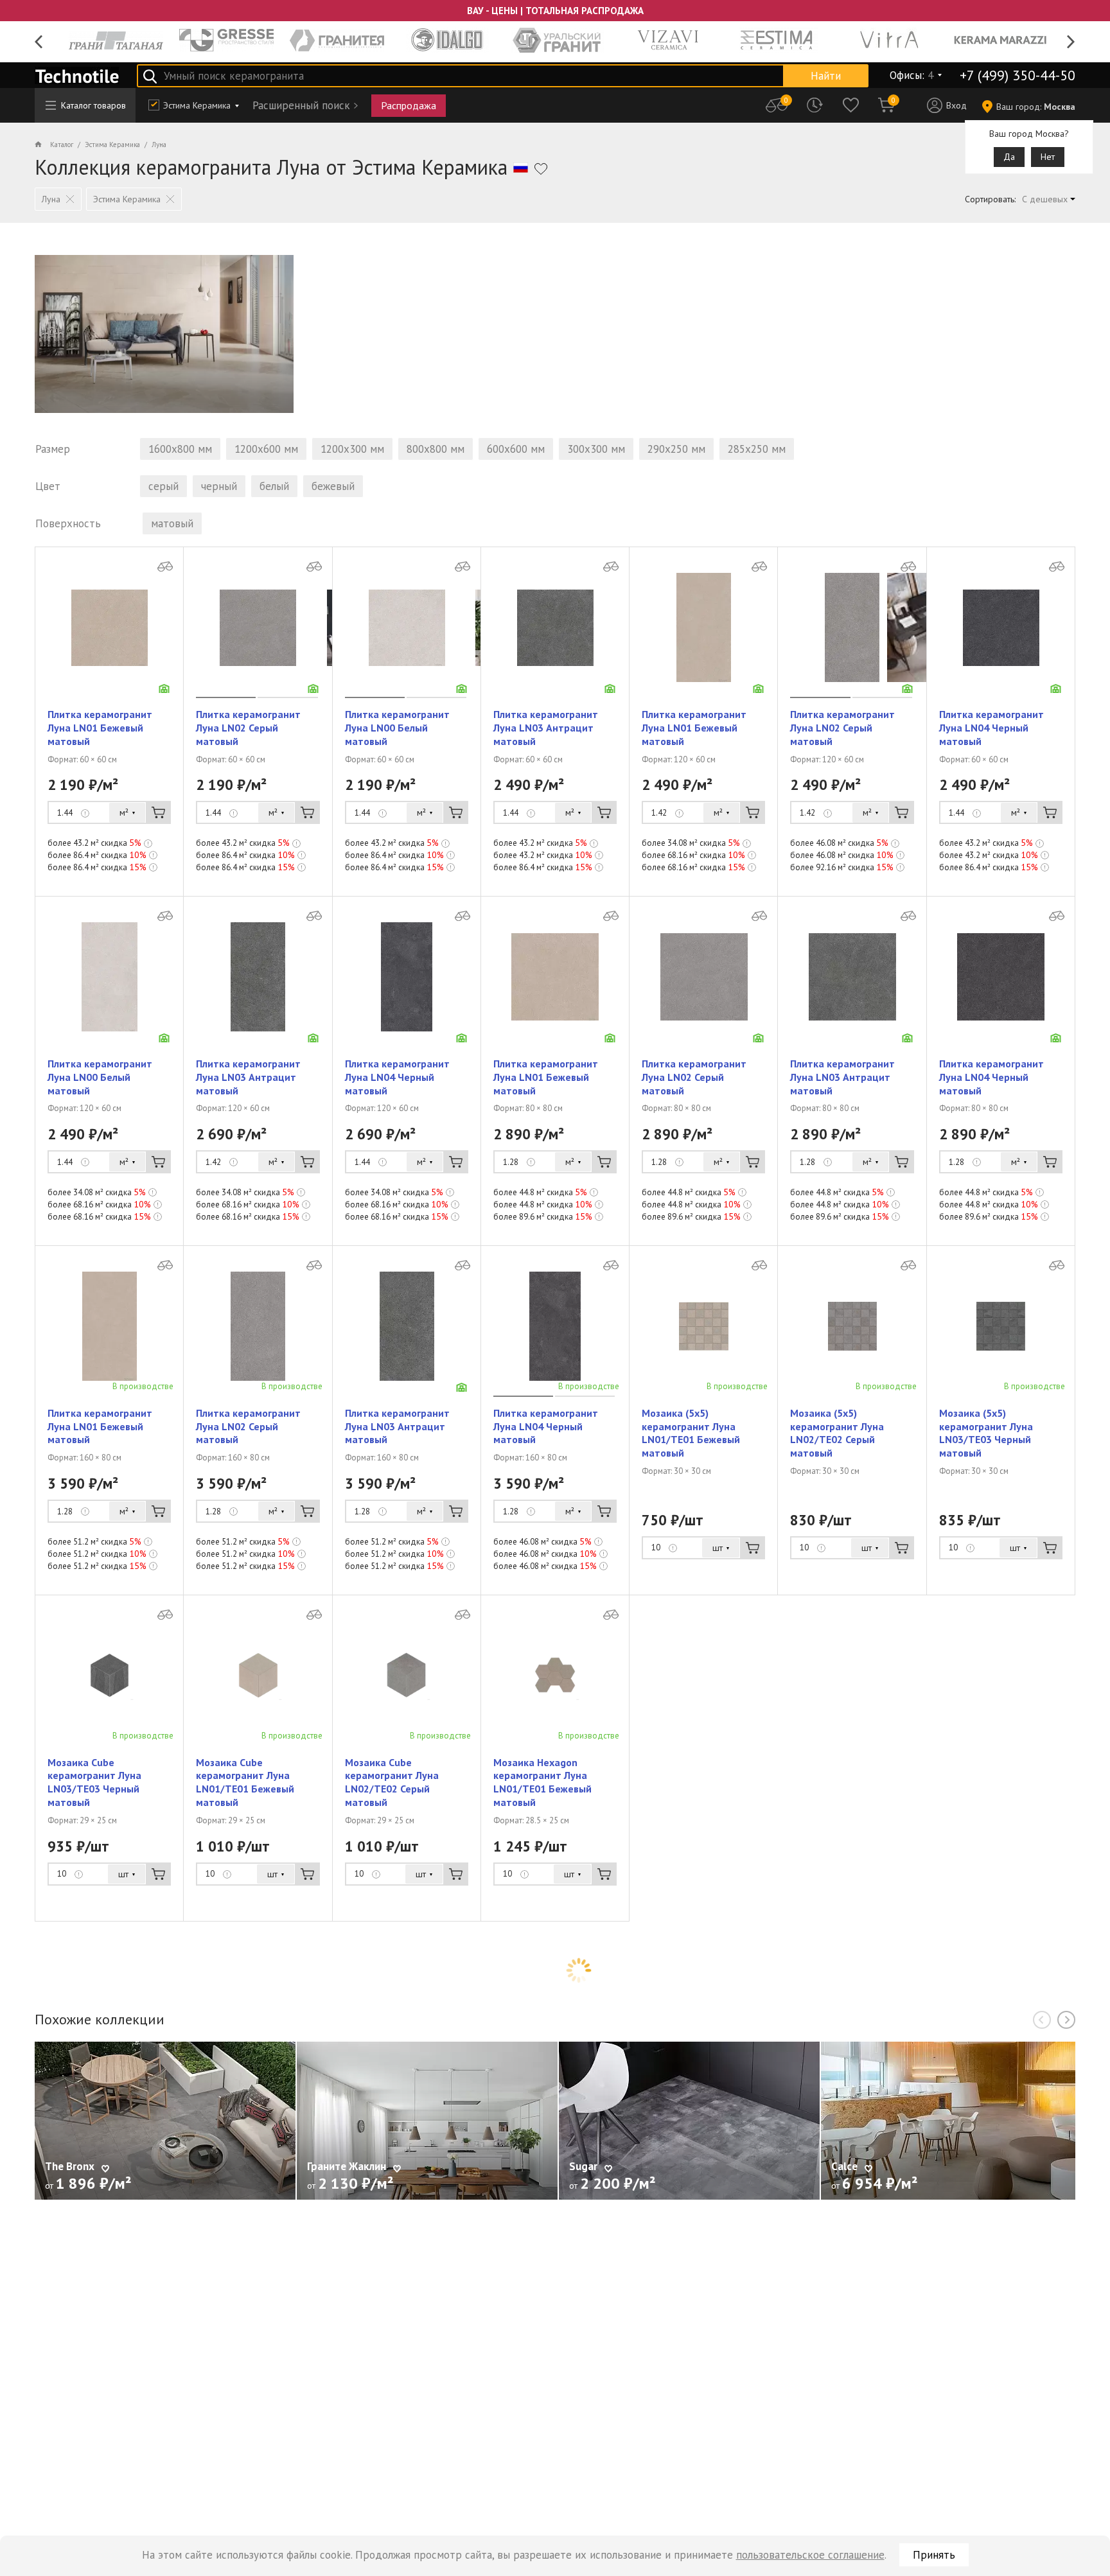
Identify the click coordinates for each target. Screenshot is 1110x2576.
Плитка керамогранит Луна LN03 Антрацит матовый (546, 728)
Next (1071, 42)
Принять (934, 2555)
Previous (39, 42)
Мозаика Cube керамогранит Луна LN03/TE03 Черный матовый (94, 1782)
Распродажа (409, 105)
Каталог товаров (93, 105)
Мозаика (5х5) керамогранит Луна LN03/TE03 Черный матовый (986, 1433)
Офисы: (912, 75)
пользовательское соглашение (810, 2555)
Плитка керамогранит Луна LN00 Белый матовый (397, 728)
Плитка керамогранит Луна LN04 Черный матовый (991, 728)
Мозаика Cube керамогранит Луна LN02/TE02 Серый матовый (392, 1782)
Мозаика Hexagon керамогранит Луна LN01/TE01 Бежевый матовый (542, 1782)
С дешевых (1045, 199)
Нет (1048, 157)
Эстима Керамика (197, 105)
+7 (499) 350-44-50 (1018, 75)
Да (1009, 157)
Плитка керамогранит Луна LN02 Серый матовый (248, 728)
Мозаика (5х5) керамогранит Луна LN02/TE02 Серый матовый (837, 1433)
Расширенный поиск (301, 105)
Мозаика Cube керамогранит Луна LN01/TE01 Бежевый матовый (245, 1782)
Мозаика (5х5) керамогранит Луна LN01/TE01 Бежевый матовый (691, 1433)
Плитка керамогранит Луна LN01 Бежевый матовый (100, 728)
